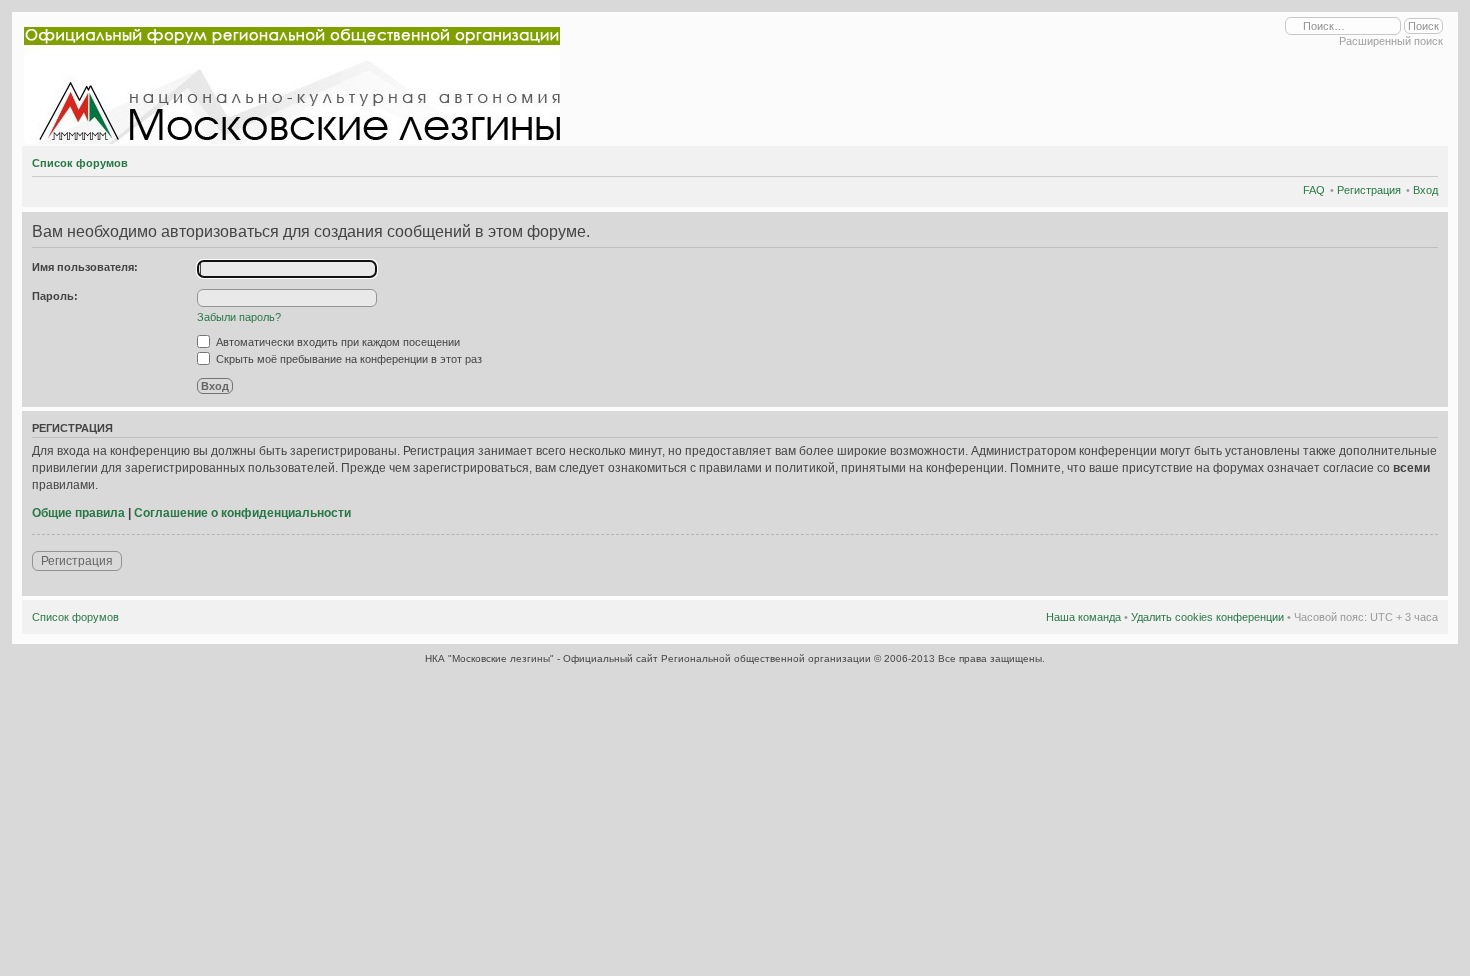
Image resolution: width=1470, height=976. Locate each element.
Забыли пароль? (239, 317)
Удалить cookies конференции (1207, 617)
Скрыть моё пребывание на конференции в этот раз (347, 359)
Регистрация (1369, 190)
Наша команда (1083, 617)
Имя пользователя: (85, 267)
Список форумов (80, 163)
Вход (1425, 190)
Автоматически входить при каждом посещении (336, 342)
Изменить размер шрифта (1423, 160)
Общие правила (78, 513)
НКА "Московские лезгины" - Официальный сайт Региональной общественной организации (649, 658)
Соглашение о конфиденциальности (242, 513)
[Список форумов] (296, 81)
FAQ (1314, 190)
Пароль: (55, 296)
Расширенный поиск (1391, 41)
